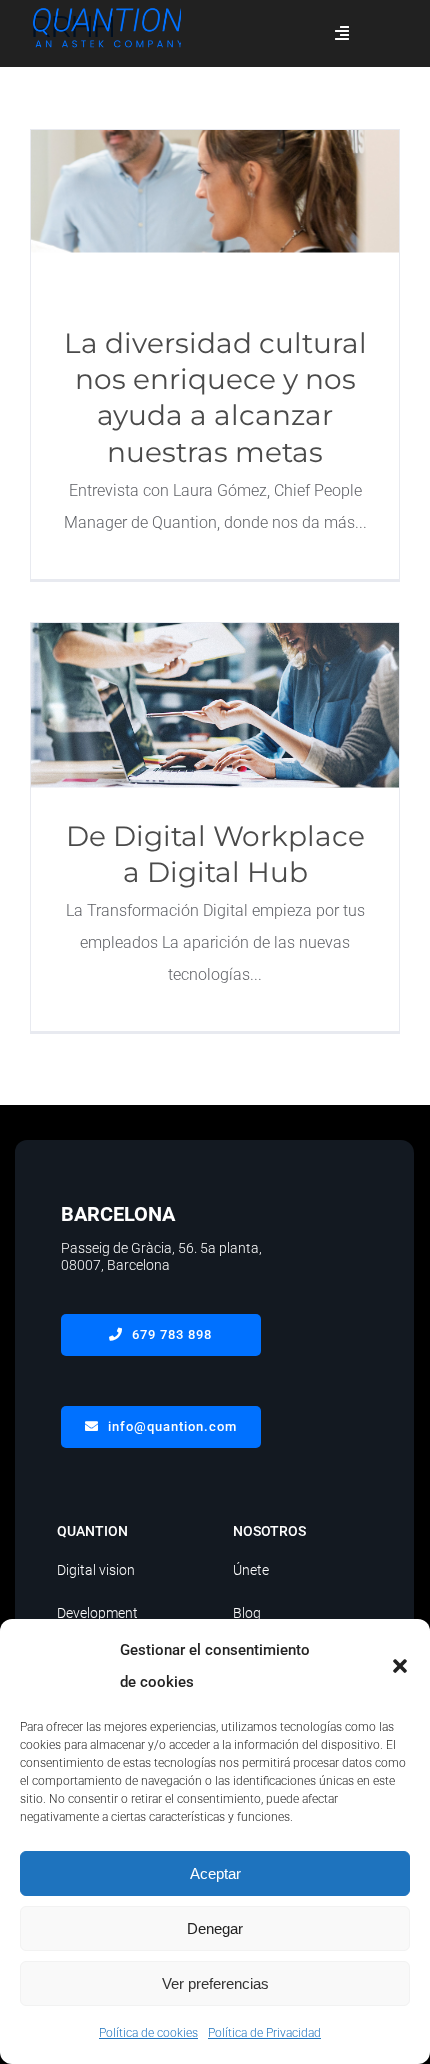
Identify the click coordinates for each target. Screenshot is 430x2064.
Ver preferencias (215, 1983)
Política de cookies (148, 2033)
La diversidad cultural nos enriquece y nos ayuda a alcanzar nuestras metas (215, 212)
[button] (400, 1666)
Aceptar (215, 1873)
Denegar (215, 1928)
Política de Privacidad (264, 2033)
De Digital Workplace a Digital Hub (215, 705)
